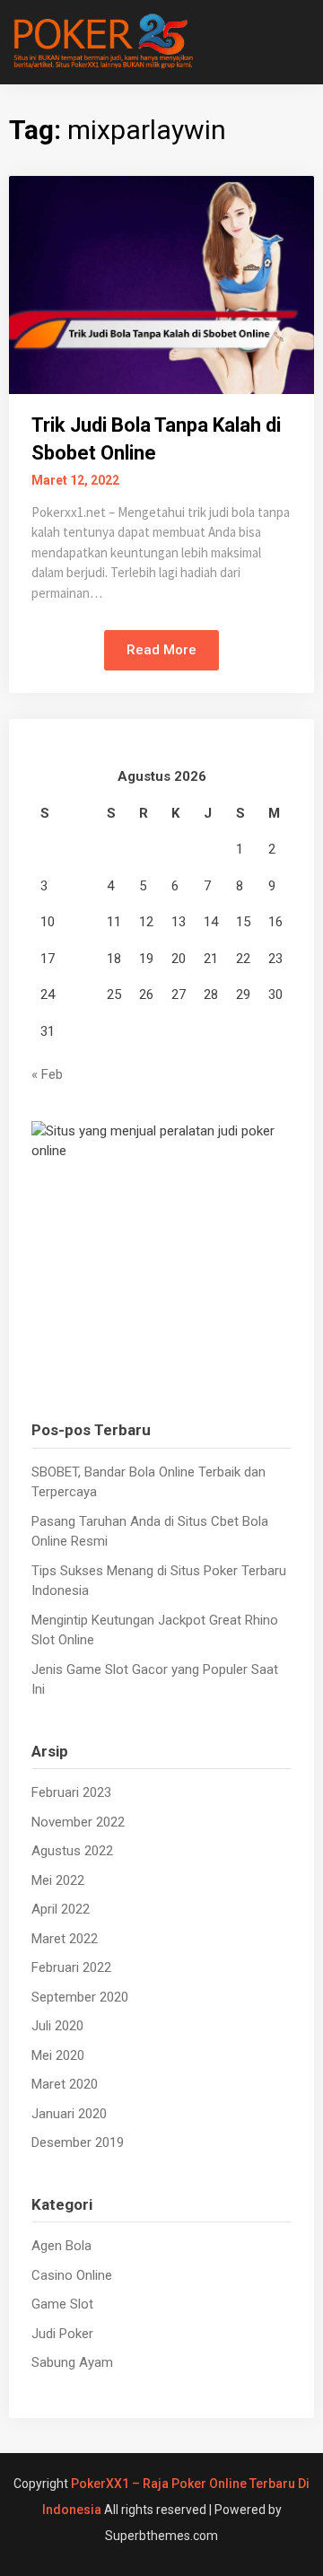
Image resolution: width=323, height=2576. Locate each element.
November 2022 (78, 1822)
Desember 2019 (78, 2142)
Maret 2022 (65, 1939)
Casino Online (72, 2275)
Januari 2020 (69, 2114)
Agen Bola (61, 2246)
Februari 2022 (71, 1967)
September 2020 (80, 1997)
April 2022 (61, 1909)
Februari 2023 (71, 1792)
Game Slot (62, 2304)
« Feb (47, 1074)
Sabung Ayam (72, 2362)
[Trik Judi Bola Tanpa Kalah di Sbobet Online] (161, 284)
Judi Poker (62, 2334)
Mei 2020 (58, 2055)
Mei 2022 (58, 1880)
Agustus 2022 (72, 1851)
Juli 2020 (57, 2026)
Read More (161, 650)
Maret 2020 (65, 2084)
